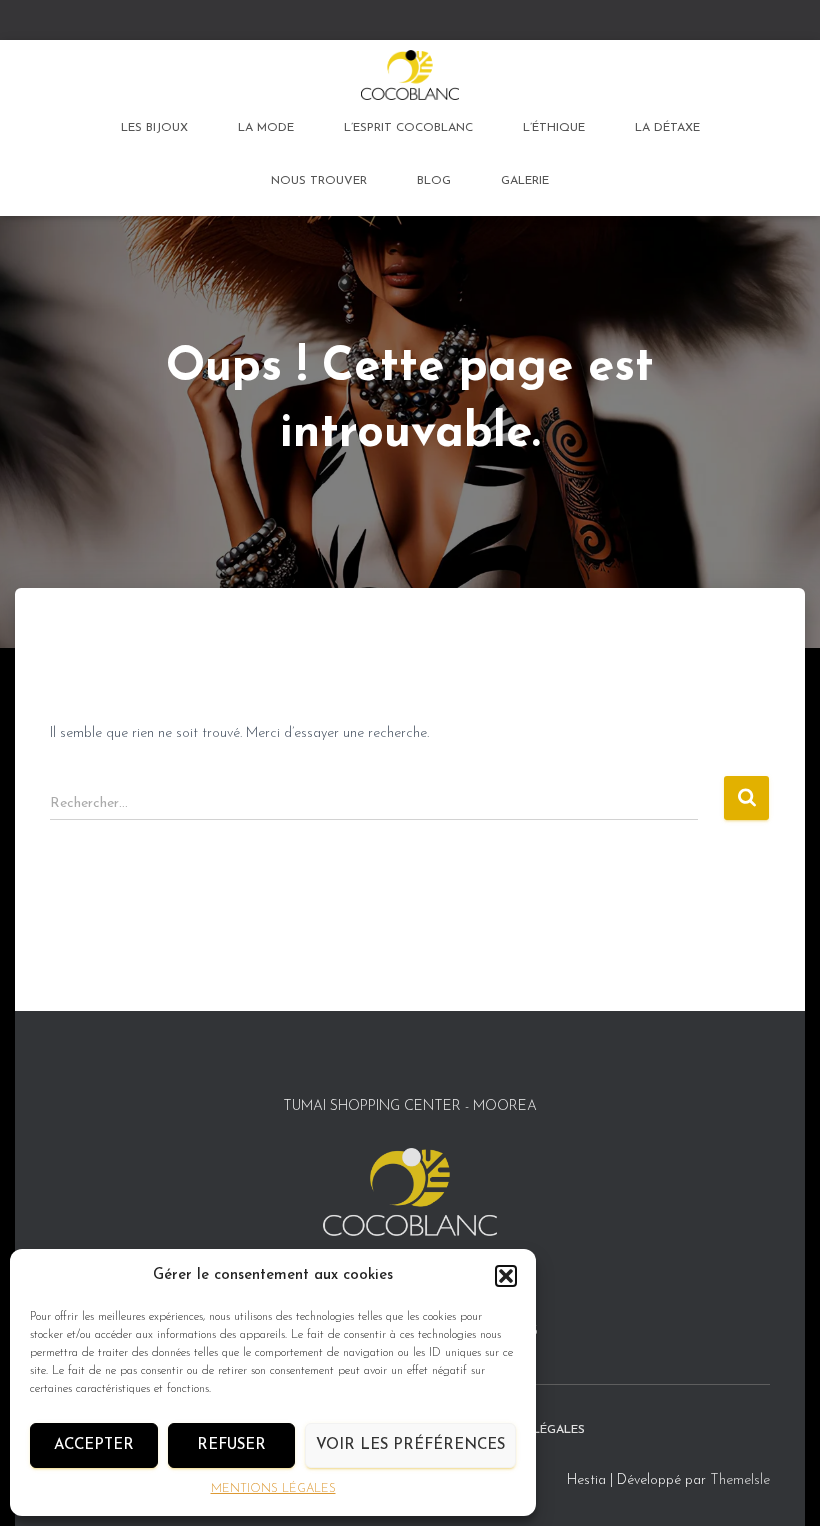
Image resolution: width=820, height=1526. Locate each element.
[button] (506, 1276)
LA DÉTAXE (667, 128)
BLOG (434, 181)
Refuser (231, 1445)
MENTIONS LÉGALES (273, 1489)
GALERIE (525, 181)
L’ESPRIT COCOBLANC (408, 128)
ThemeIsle (740, 1480)
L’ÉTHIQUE (554, 128)
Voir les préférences (410, 1445)
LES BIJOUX (154, 128)
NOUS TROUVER (319, 181)
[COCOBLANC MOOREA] (410, 75)
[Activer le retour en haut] (780, 1486)
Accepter (94, 1445)
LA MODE (266, 128)
